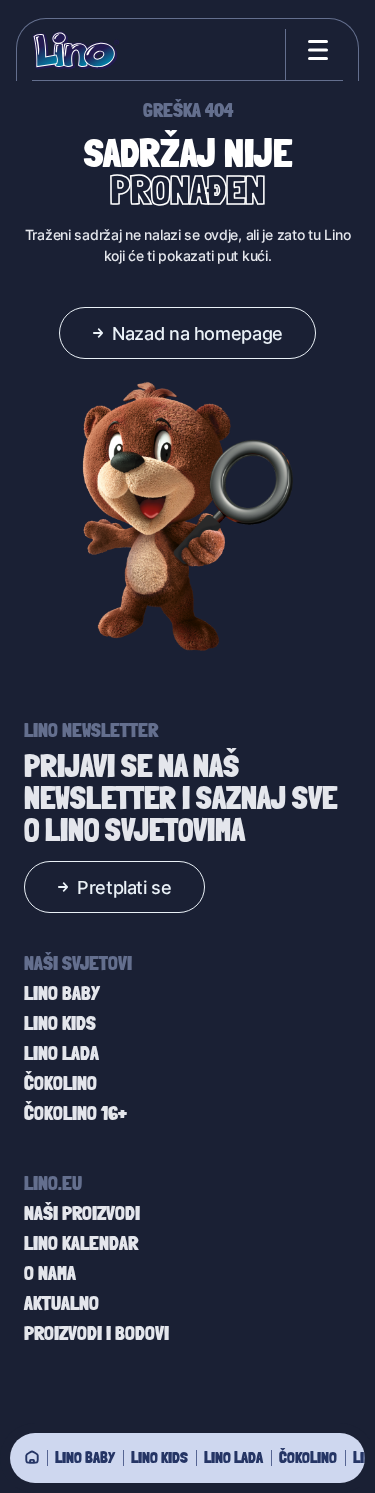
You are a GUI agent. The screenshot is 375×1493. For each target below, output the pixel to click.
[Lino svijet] (32, 1457)
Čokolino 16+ (75, 1113)
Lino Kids (159, 1457)
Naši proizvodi (82, 1213)
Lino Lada (233, 1457)
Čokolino (308, 1457)
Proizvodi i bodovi (96, 1333)
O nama (50, 1273)
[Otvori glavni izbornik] (314, 50)
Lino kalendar (81, 1243)
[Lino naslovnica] (75, 50)
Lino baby (85, 1457)
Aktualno (61, 1303)
